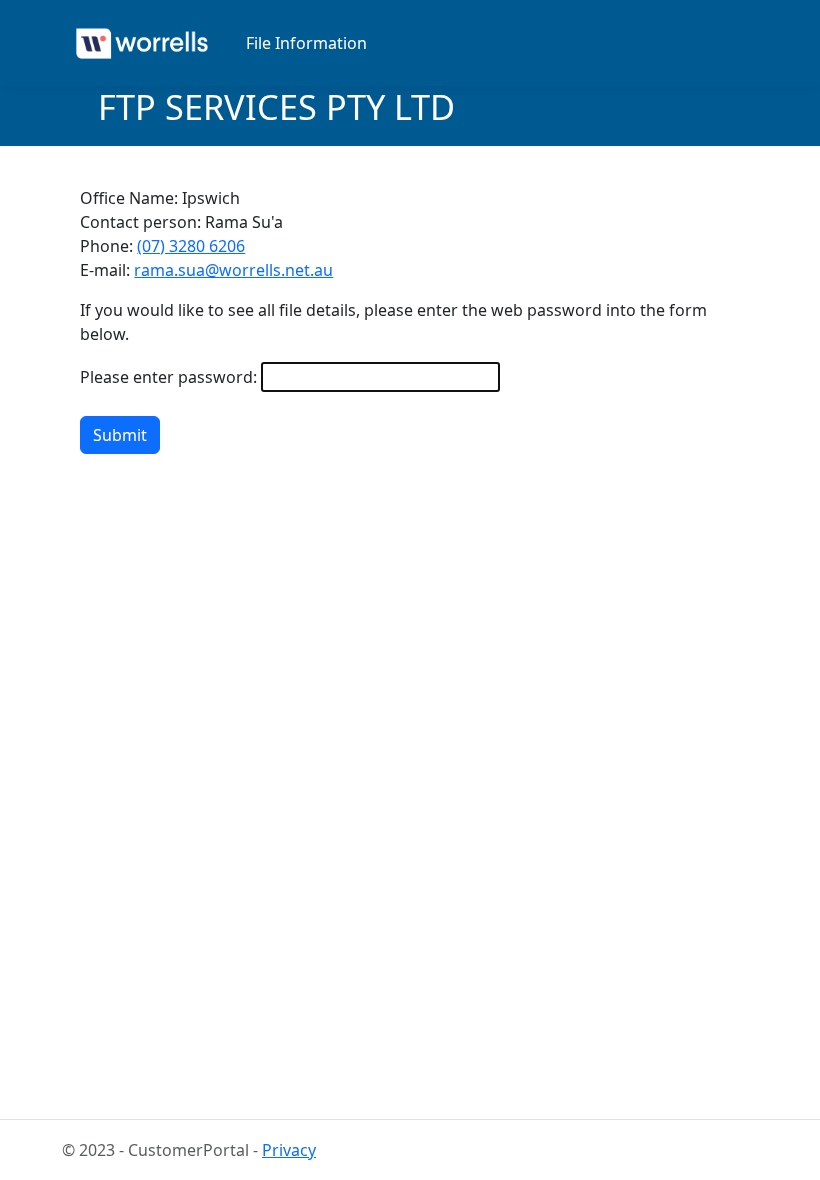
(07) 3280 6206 (191, 246)
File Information (306, 43)
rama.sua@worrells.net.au (233, 270)
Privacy (289, 1150)
